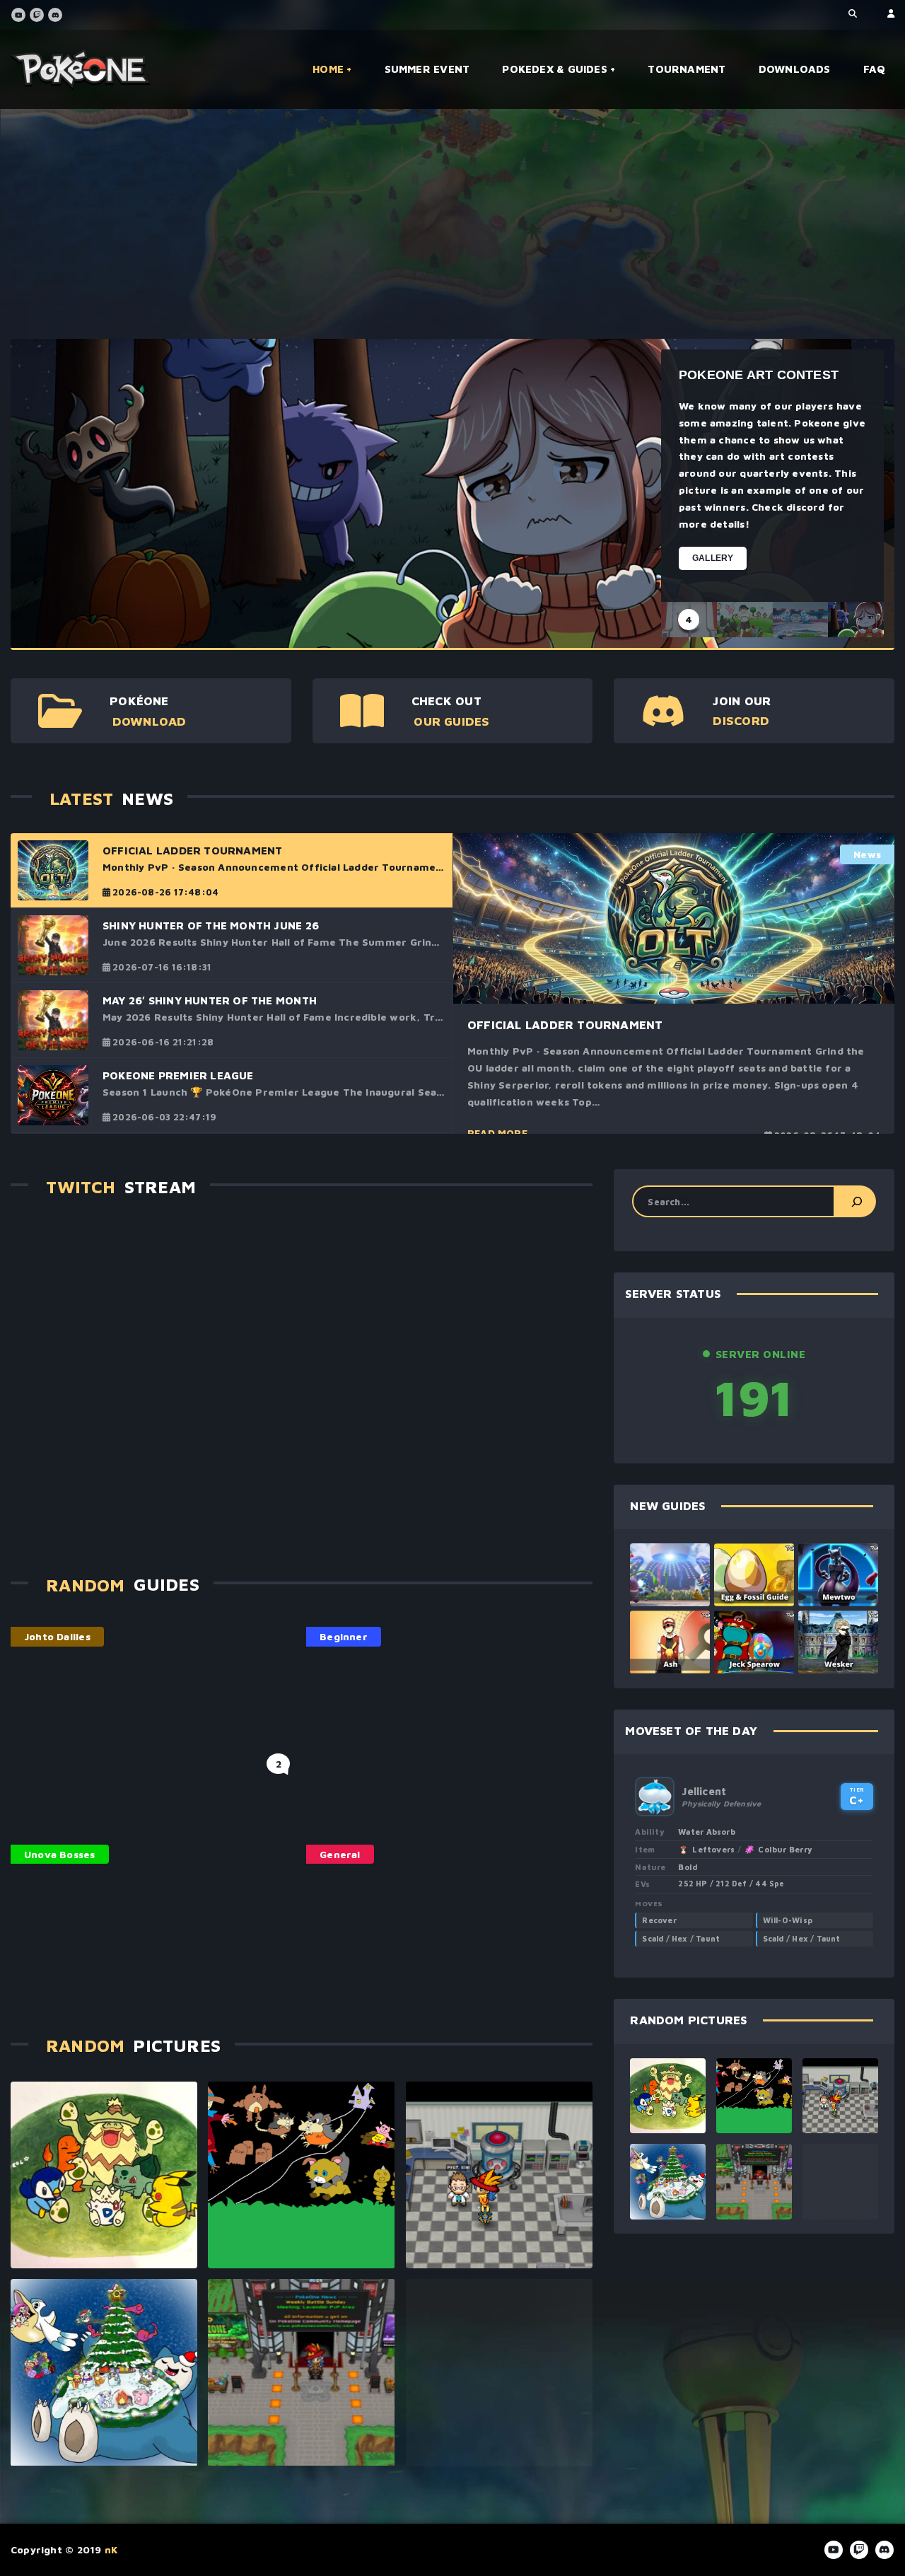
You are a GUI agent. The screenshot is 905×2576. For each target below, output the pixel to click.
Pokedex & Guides (554, 69)
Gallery (713, 558)
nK (111, 2549)
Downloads (795, 69)
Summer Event (427, 69)
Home (328, 69)
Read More (497, 1133)
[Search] (855, 1201)
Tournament (687, 69)
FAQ (875, 69)
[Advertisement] (435, 229)
